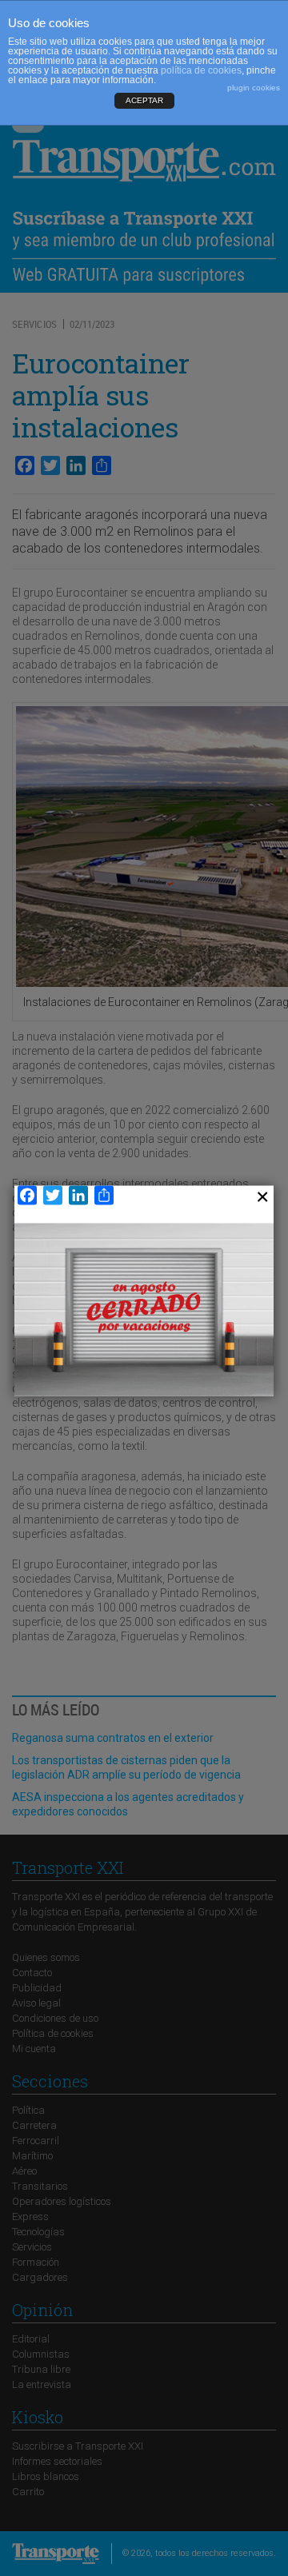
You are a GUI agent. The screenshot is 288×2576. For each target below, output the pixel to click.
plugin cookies (254, 88)
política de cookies (201, 70)
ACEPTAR (144, 100)
